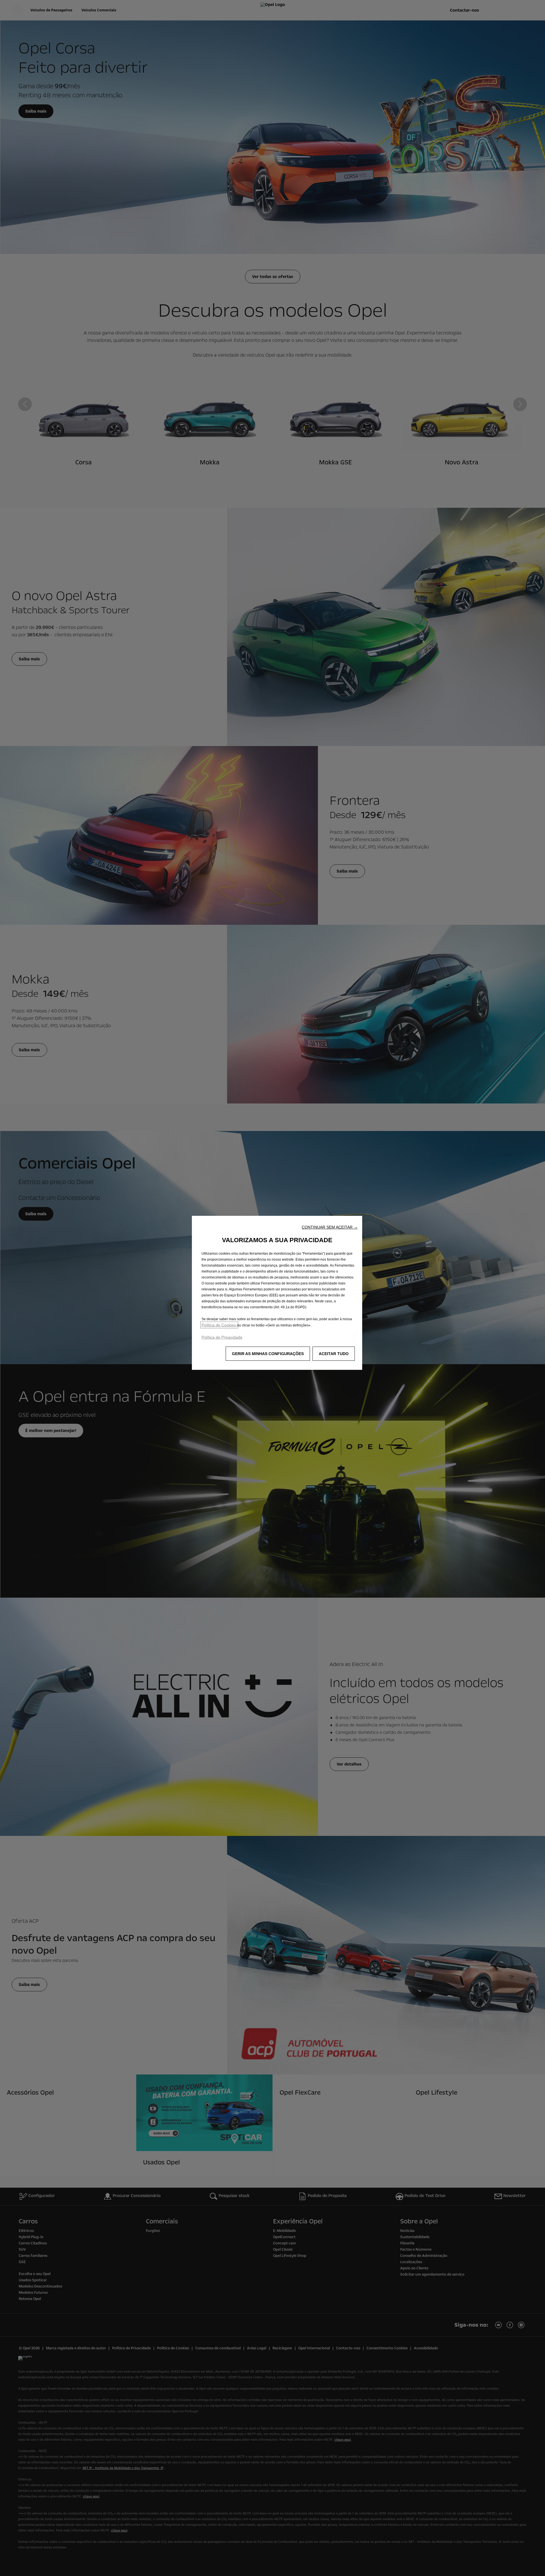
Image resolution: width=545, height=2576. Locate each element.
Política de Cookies (219, 1325)
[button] (330, 1227)
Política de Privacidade (222, 1337)
